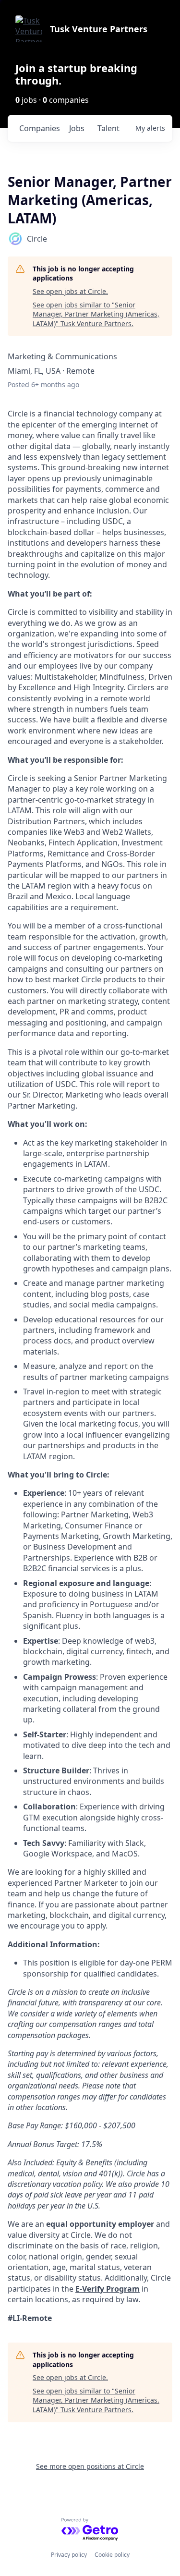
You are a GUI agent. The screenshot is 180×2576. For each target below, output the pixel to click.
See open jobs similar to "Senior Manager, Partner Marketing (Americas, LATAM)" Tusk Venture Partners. (96, 314)
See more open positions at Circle (90, 2466)
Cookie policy (112, 2555)
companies (40, 128)
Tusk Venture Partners (99, 29)
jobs (77, 128)
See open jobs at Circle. (70, 291)
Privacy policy (69, 2555)
